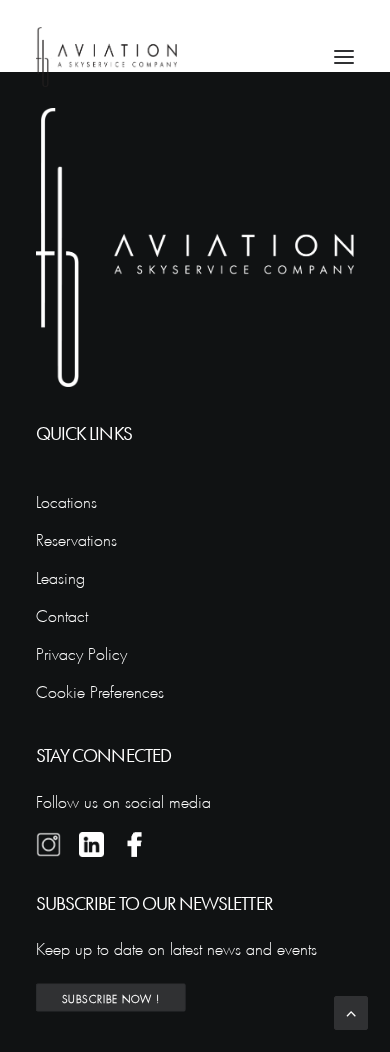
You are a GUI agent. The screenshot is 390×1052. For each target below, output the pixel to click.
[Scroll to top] (351, 1008)
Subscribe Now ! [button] (111, 998)
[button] (344, 57)
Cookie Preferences (100, 689)
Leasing (60, 575)
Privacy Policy (81, 651)
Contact (62, 613)
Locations (66, 499)
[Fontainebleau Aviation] (106, 57)
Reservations (76, 537)
